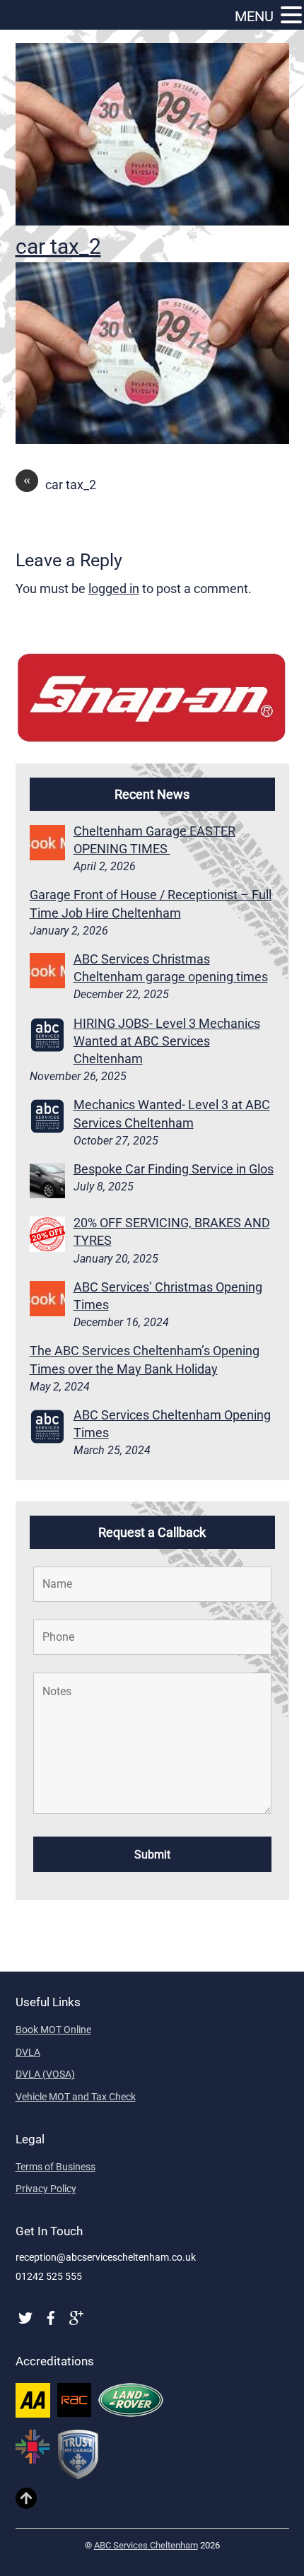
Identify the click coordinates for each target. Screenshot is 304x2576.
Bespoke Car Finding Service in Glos (174, 1169)
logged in (114, 589)
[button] (291, 16)
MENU (254, 16)
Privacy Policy (46, 2189)
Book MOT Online (53, 2030)
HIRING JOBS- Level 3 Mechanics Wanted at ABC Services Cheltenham (167, 1041)
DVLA (28, 2052)
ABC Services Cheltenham (146, 2545)
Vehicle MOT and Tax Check (76, 2097)
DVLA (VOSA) (45, 2074)
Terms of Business (55, 2167)
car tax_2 (58, 246)
